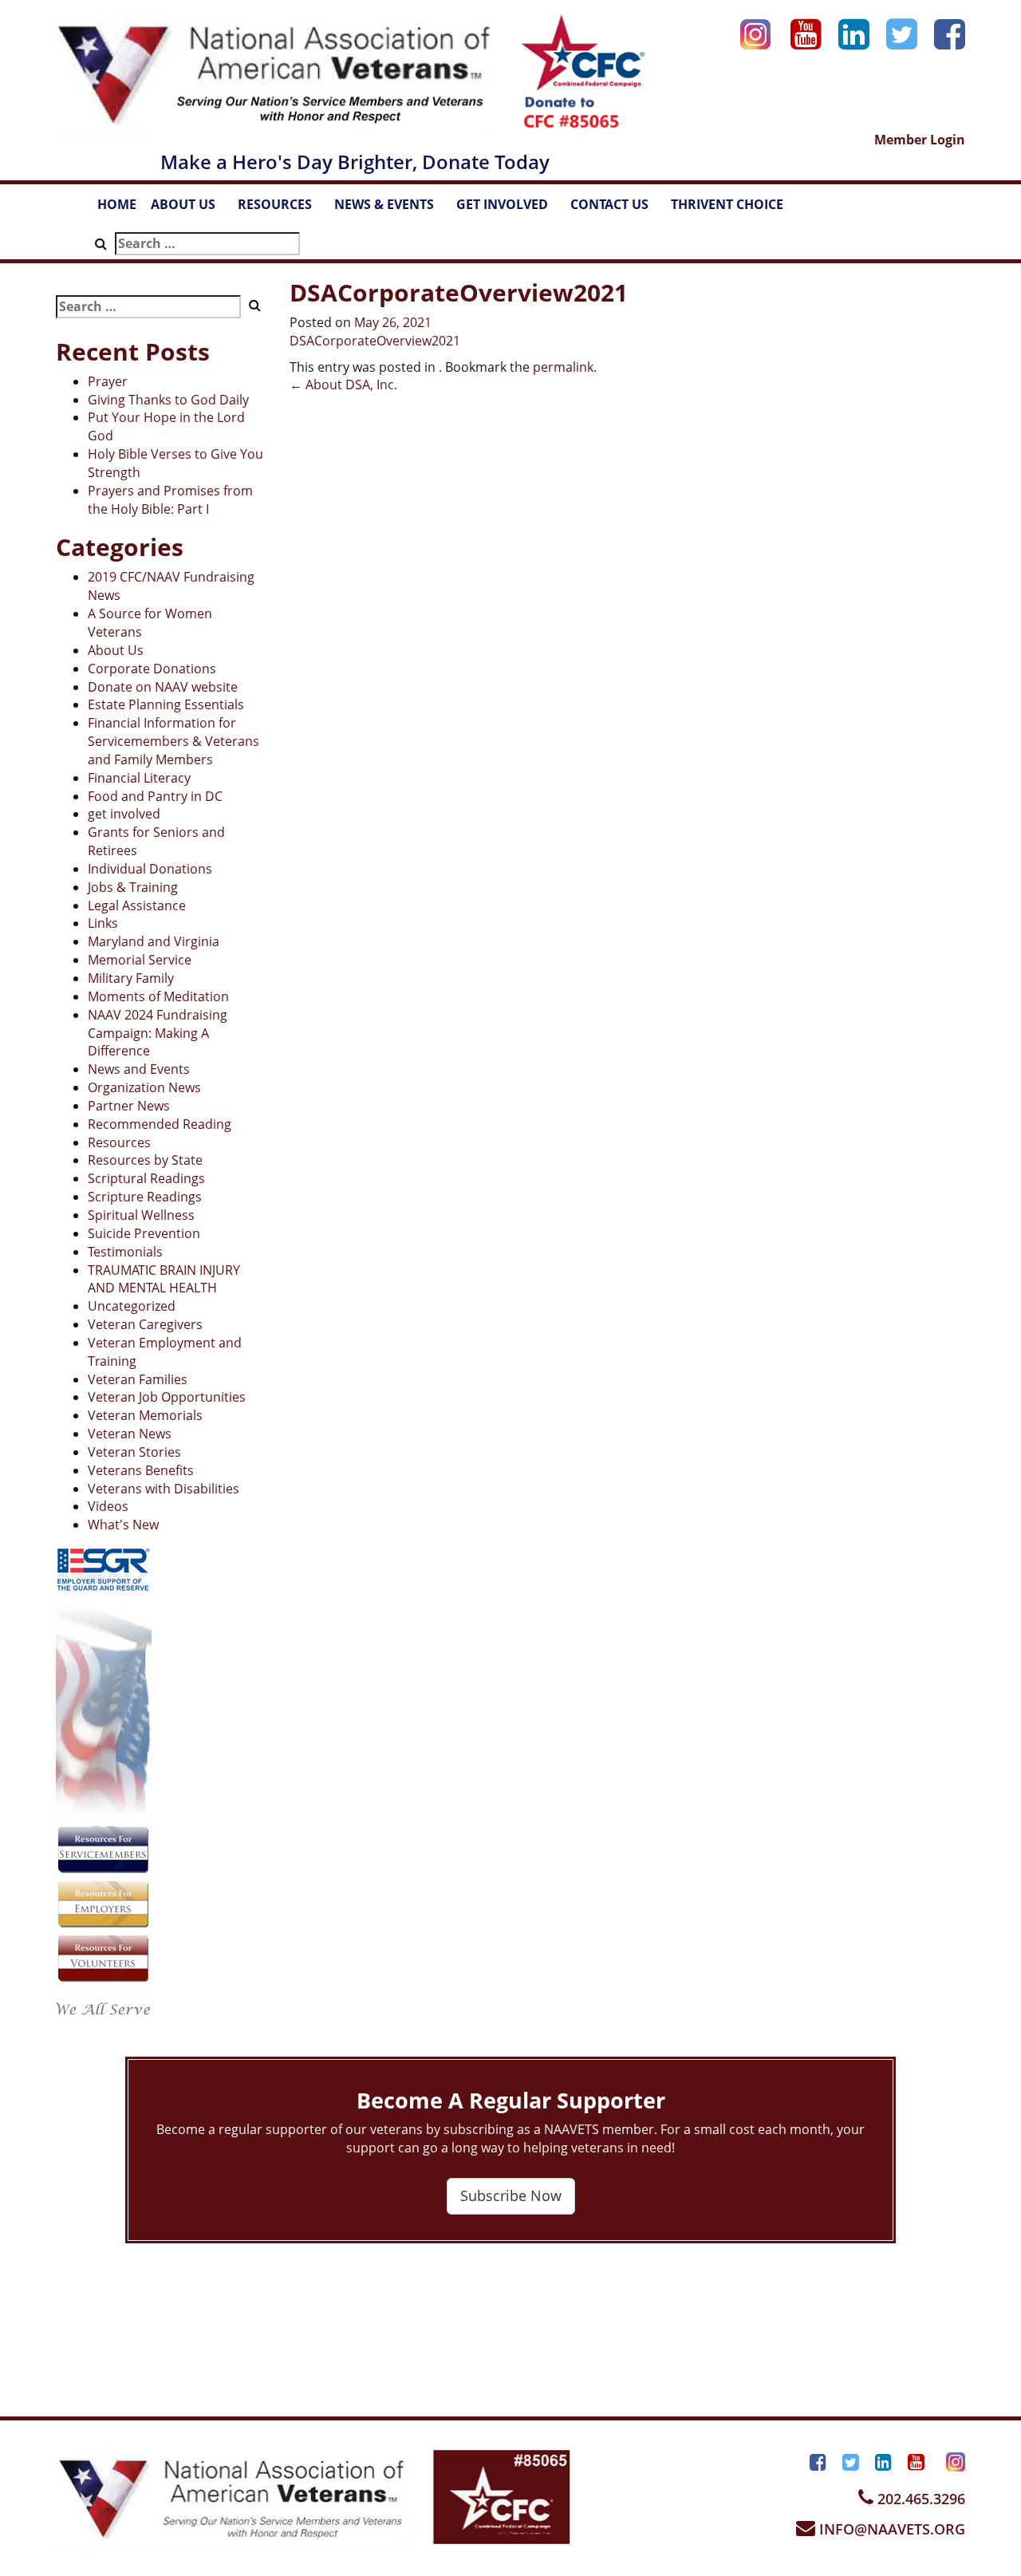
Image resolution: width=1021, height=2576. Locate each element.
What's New (123, 1525)
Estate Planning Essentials (166, 704)
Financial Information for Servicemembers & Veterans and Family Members (173, 741)
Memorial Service (140, 960)
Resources (119, 1142)
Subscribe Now (511, 2195)
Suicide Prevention (144, 1233)
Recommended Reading (160, 1124)
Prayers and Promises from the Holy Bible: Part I (170, 500)
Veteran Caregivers (145, 1324)
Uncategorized (132, 1306)
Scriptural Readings (146, 1178)
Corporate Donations (152, 669)
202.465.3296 (919, 2499)
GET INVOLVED (510, 209)
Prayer (108, 381)
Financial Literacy (139, 778)
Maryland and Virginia (154, 941)
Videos (108, 1506)
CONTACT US (617, 209)
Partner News (129, 1106)
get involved (124, 814)
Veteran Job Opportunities (167, 1397)
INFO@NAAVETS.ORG (890, 2529)
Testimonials (125, 1252)
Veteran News (130, 1434)
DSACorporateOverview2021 (375, 341)
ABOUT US (191, 209)
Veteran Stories (134, 1452)
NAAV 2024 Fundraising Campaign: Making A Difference (158, 1033)
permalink (563, 367)
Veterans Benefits (141, 1470)
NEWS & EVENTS (392, 209)
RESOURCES (282, 209)
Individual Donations (150, 869)
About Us (116, 650)
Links (103, 923)
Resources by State (145, 1160)
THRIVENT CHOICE (727, 204)
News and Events (139, 1069)
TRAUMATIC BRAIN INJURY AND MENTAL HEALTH (164, 1279)
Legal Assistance (137, 905)
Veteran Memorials (145, 1415)
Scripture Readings (145, 1197)
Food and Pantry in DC (155, 796)
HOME (117, 204)
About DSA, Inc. (343, 385)
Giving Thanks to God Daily (168, 400)
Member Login (920, 140)
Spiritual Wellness (141, 1215)
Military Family (131, 978)
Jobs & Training (133, 887)
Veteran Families (138, 1379)
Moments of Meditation (158, 996)
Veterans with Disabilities (164, 1489)
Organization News (144, 1087)
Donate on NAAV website (163, 687)
